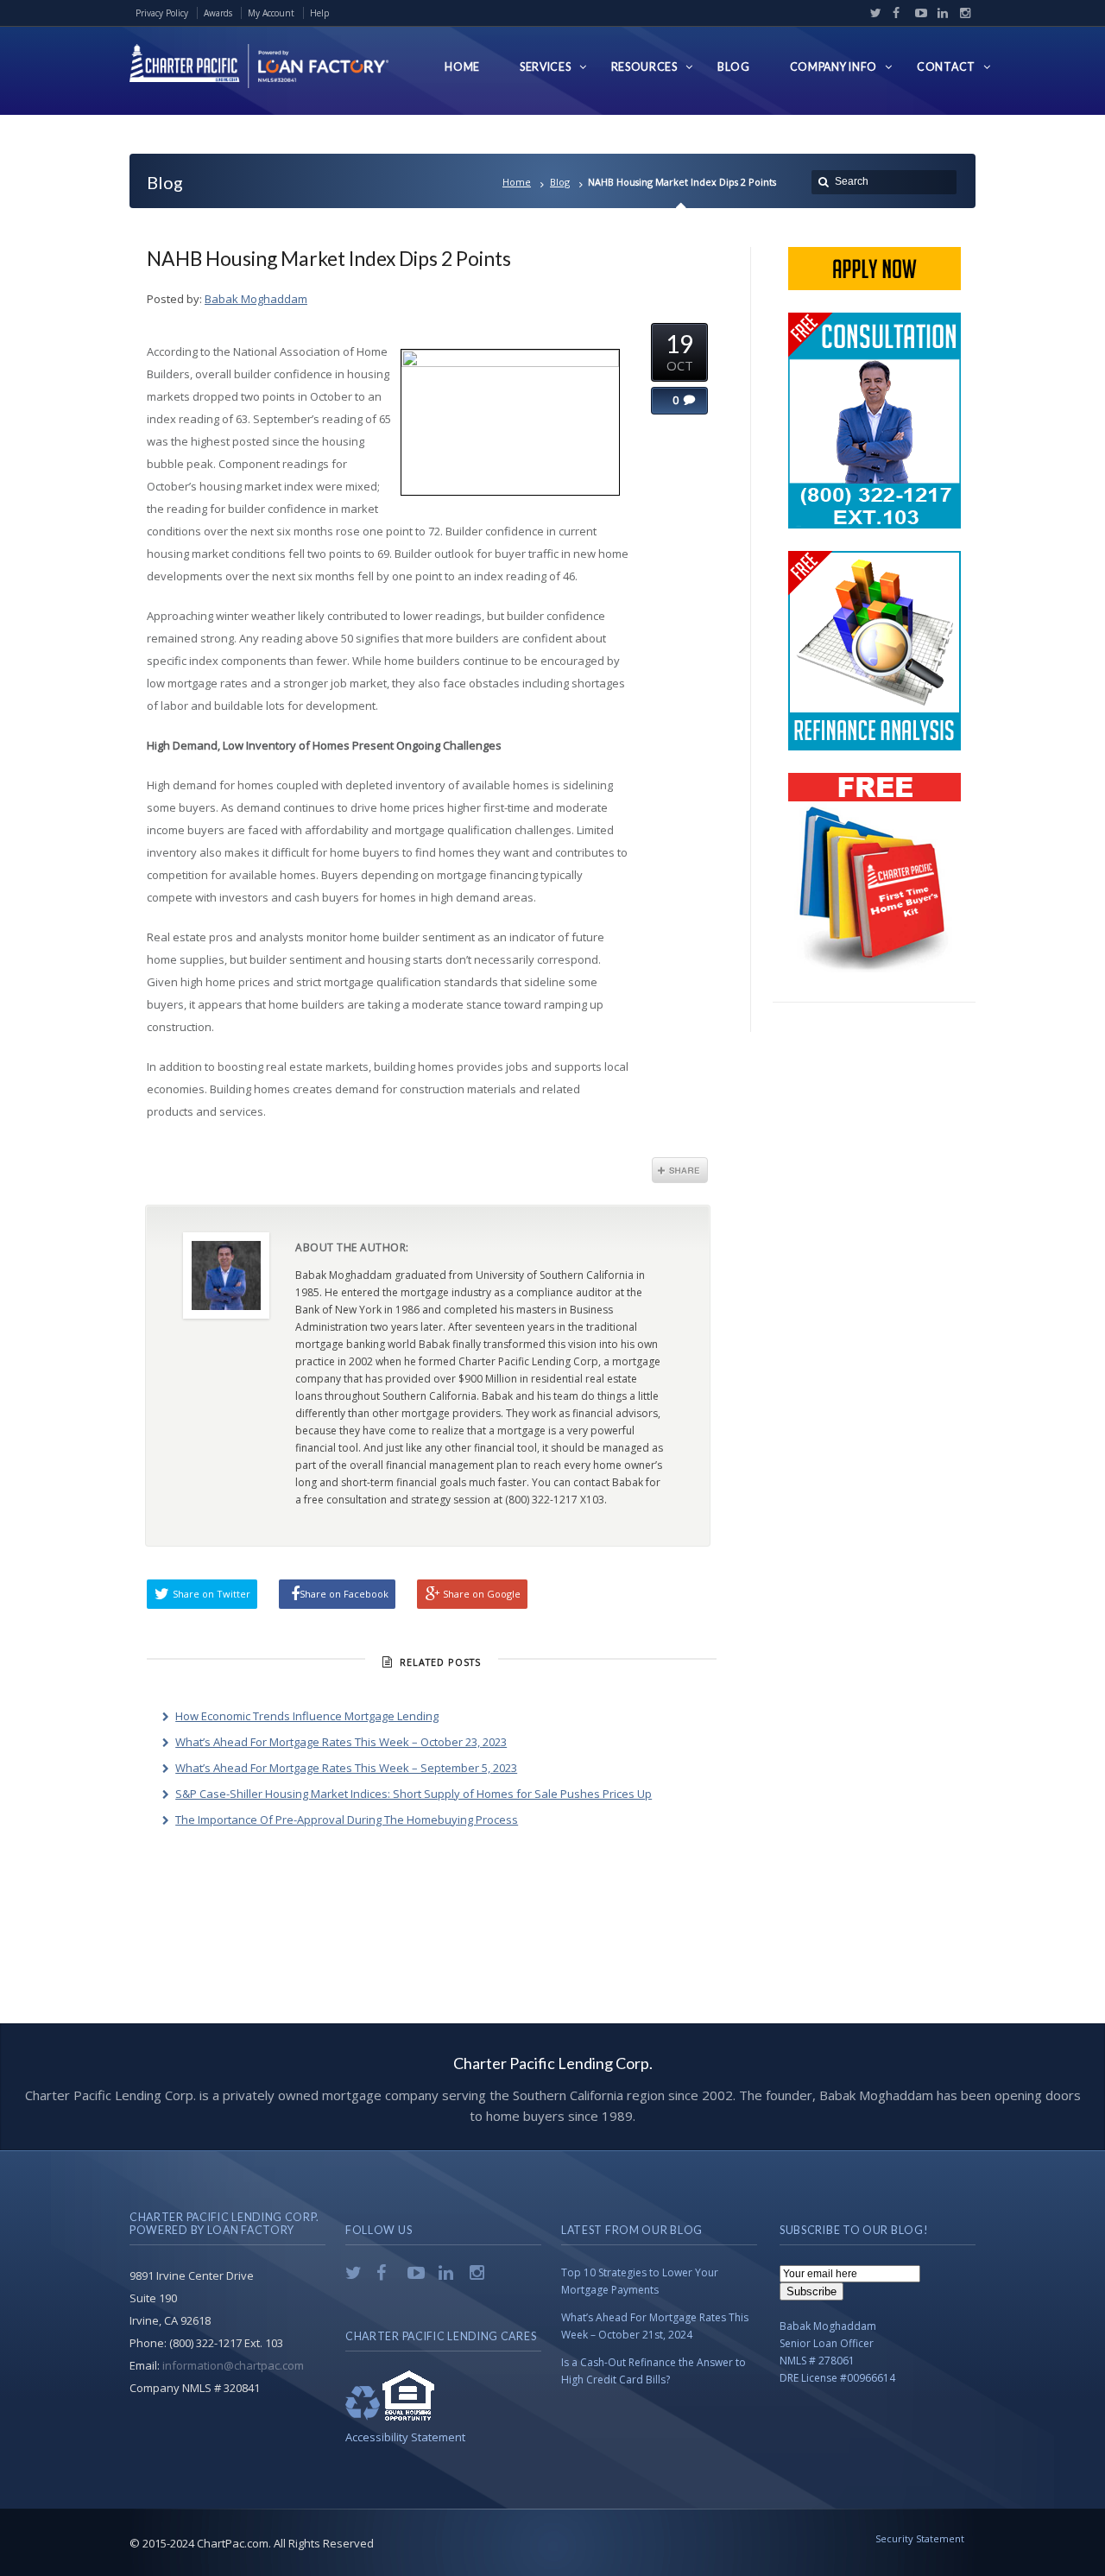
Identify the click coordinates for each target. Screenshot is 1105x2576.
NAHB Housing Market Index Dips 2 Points (329, 258)
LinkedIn (939, 13)
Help (319, 13)
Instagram (961, 13)
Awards (218, 13)
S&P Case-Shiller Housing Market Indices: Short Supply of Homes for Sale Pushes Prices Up (414, 1794)
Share (680, 1170)
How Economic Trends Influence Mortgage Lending (307, 1716)
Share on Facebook (344, 1594)
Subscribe (811, 2291)
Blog (560, 182)
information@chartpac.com (233, 2365)
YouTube (917, 13)
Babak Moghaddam (256, 299)
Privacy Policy (162, 13)
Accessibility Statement (405, 2437)
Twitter (872, 13)
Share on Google (482, 1594)
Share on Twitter (212, 1594)
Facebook (894, 13)
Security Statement (920, 2538)
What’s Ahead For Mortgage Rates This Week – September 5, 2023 (346, 1768)
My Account (271, 13)
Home (517, 182)
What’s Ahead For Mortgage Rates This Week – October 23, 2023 (341, 1742)
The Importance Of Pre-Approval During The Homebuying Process (347, 1820)
